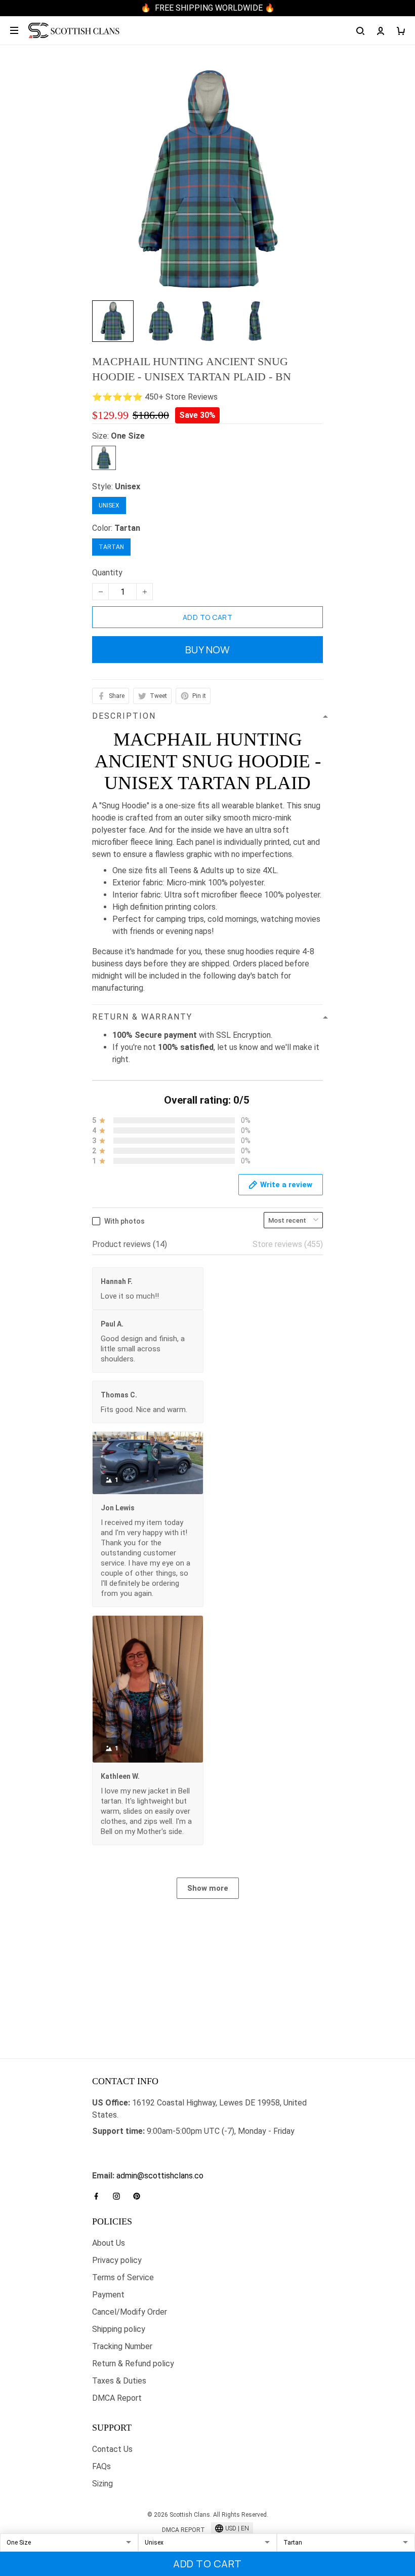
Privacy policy (117, 2260)
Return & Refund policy (133, 2364)
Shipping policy (119, 2329)
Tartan (127, 528)
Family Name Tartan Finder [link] (139, 2163)
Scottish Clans (118, 2147)
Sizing (102, 2484)
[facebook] (99, 2196)
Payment (108, 2295)
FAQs (101, 2466)
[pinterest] (140, 2196)
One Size (128, 436)
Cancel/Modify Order (130, 2312)
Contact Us (112, 2449)
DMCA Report (117, 2398)
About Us (109, 2243)
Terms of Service (123, 2277)
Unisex (128, 486)
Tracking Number (122, 2346)
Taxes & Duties (119, 2381)
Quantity (107, 573)
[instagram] (119, 2196)
